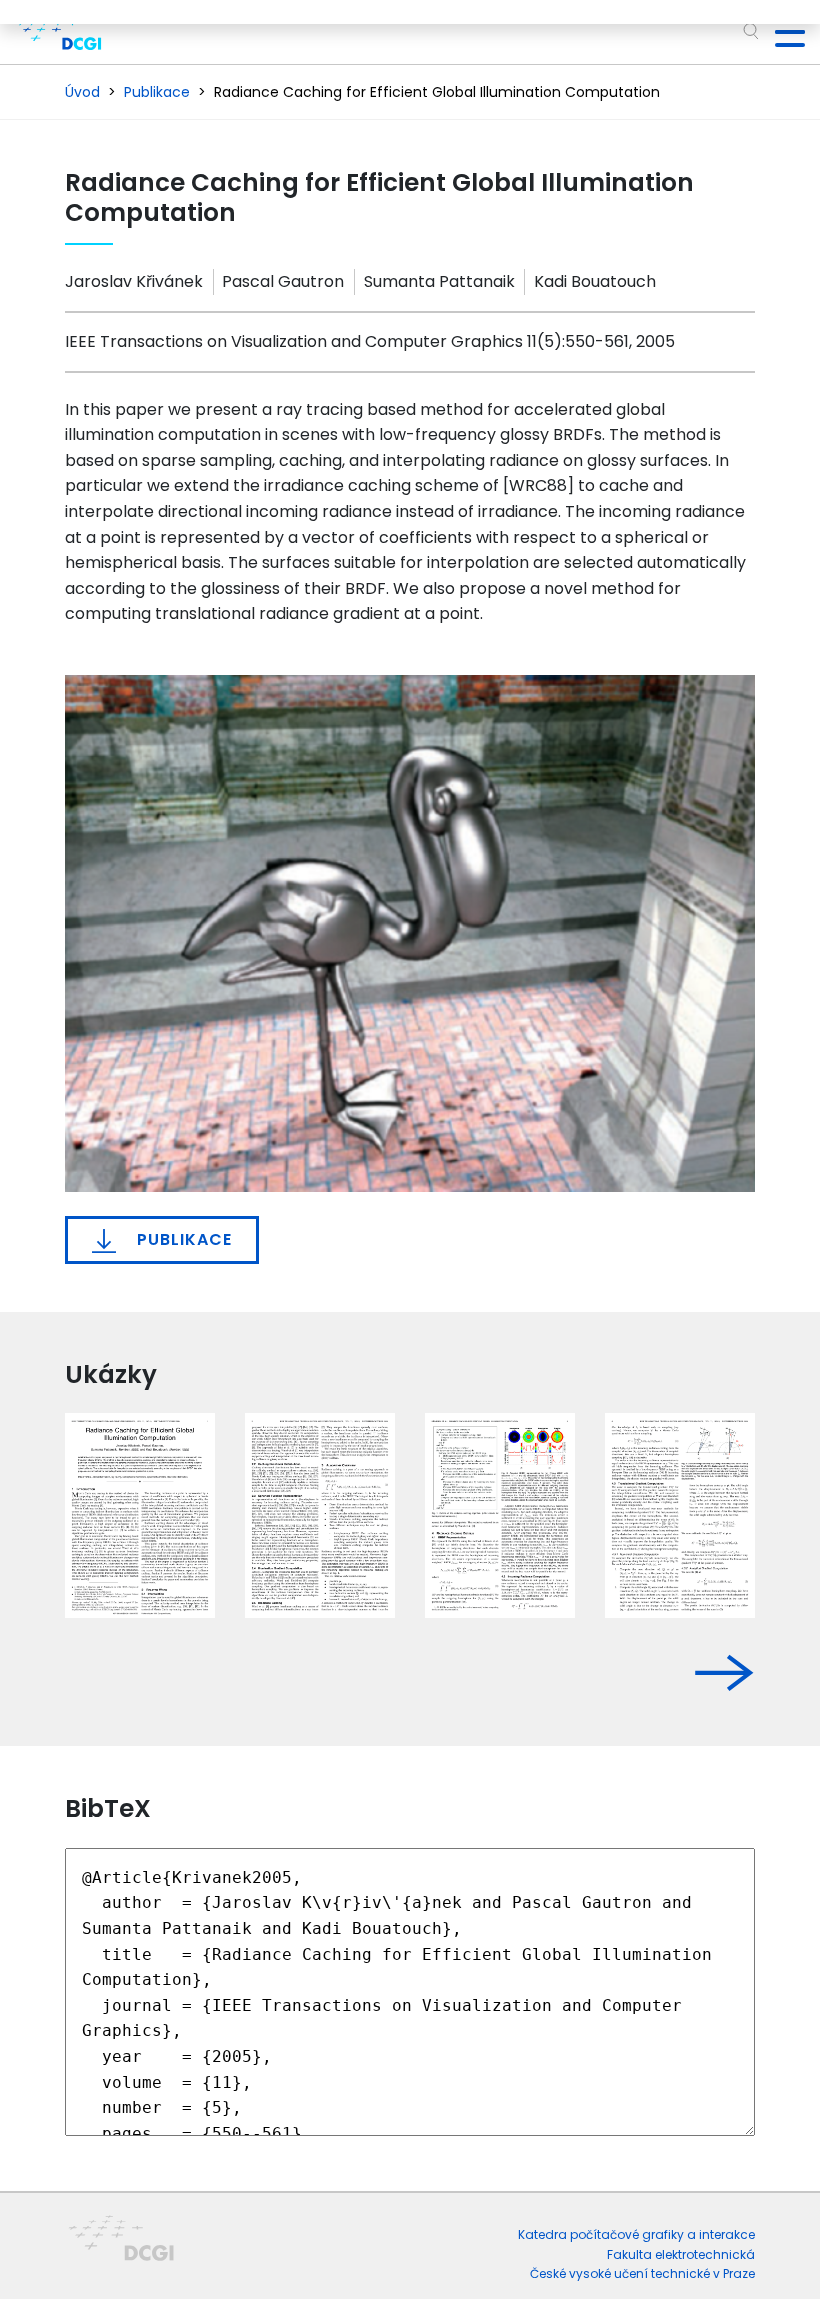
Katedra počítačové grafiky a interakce (636, 2234)
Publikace (182, 1239)
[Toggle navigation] (782, 32)
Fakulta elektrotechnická (681, 2254)
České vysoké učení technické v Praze (642, 2273)
